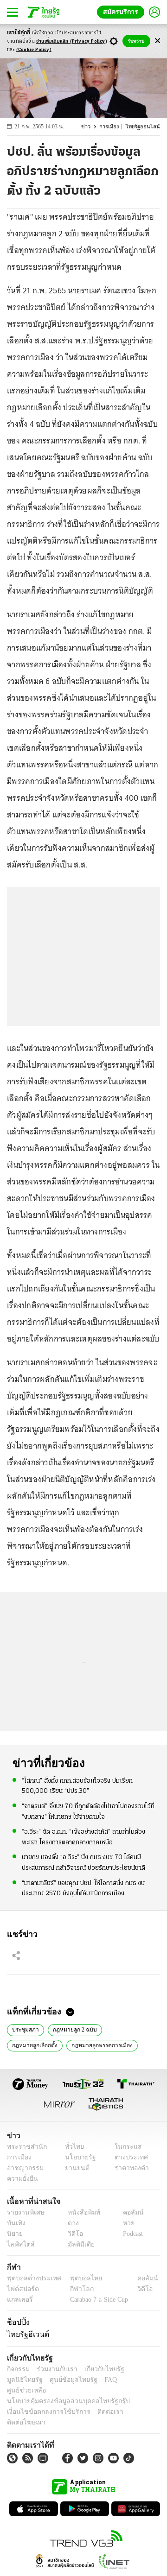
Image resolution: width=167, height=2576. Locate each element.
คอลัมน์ (128, 2212)
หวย (125, 2223)
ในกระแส (125, 2147)
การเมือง (113, 127)
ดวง (71, 2223)
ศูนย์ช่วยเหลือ (92, 2380)
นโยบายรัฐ (77, 2157)
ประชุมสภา (25, 2029)
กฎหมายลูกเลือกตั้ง (128, 2029)
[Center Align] (157, 41)
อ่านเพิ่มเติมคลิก (72, 41)
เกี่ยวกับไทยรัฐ (97, 2369)
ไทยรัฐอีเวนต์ (26, 2334)
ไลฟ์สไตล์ (19, 2244)
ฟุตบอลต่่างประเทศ (31, 2278)
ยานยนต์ (74, 2168)
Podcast (131, 2234)
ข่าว (91, 127)
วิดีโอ (72, 2234)
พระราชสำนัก (24, 2147)
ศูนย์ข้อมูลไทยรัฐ (28, 2380)
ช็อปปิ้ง (17, 2322)
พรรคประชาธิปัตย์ (106, 2044)
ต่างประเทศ (128, 2157)
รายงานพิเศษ (24, 2212)
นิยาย (14, 2234)
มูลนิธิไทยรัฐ (139, 2369)
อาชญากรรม (23, 2168)
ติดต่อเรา (98, 2401)
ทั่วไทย (72, 2147)
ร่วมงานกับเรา (54, 2369)
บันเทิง (15, 2223)
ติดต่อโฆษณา (134, 2401)
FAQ (62, 2380)
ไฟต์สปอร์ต (21, 2289)
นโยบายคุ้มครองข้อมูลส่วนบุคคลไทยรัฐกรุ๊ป (62, 2390)
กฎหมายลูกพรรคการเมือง (42, 2044)
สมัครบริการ (122, 12)
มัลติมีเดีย (78, 2244)
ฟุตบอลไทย (78, 2278)
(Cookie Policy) (34, 50)
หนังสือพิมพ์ (80, 2212)
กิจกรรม (18, 2369)
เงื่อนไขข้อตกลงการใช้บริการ (43, 2401)
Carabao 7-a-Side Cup (97, 2300)
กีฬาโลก (74, 2289)
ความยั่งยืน (21, 2179)
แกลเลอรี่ (19, 2300)
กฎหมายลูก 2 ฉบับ (72, 2029)
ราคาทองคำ (129, 2168)
